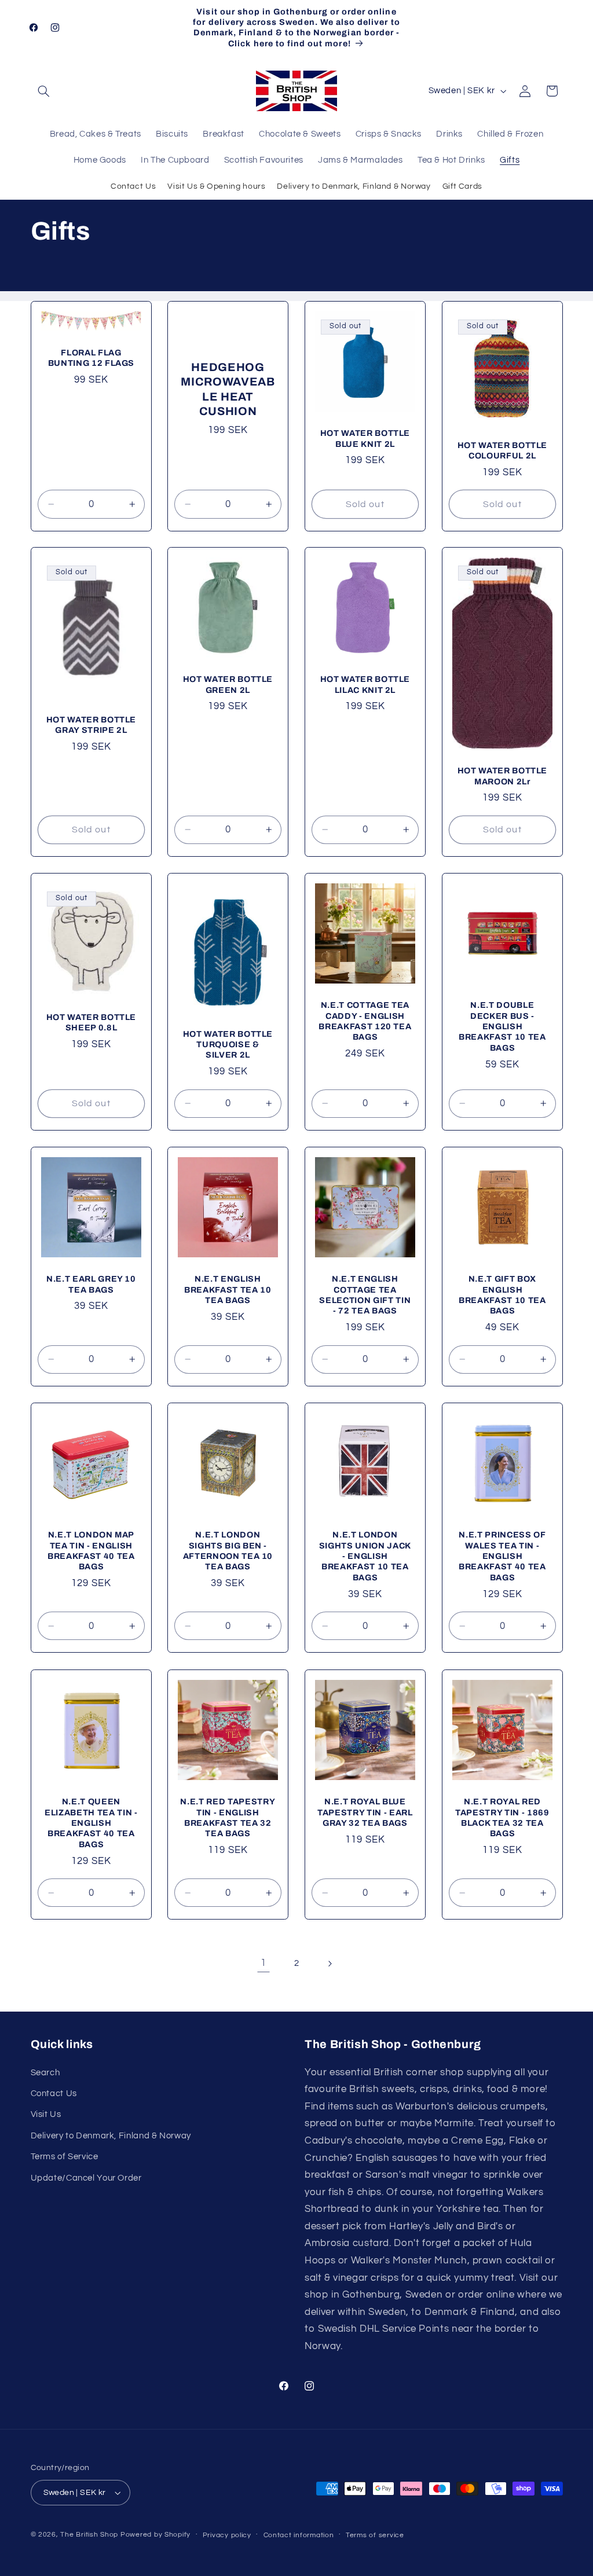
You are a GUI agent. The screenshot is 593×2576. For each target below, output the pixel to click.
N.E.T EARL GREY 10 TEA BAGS (91, 1285)
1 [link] (263, 1963)
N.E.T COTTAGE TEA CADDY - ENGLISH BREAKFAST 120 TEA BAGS (365, 1021)
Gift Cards (462, 186)
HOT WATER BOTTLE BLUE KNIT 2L (365, 438)
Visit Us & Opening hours (216, 186)
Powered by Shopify (155, 2535)
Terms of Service (65, 2157)
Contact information (299, 2535)
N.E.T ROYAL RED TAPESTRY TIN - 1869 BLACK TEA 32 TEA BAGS (502, 1817)
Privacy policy (227, 2535)
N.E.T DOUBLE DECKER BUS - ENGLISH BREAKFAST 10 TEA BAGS (502, 1027)
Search (45, 2073)
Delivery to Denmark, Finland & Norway (354, 186)
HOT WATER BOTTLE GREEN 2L (228, 685)
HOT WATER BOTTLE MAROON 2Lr (502, 776)
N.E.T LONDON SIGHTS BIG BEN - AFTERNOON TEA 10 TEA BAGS (228, 1551)
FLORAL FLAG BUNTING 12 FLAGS (91, 357)
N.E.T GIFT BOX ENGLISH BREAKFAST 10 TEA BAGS (502, 1295)
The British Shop (89, 2535)
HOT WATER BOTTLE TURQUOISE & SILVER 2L (228, 1045)
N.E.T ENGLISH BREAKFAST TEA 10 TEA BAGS (228, 1290)
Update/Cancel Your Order (86, 2178)
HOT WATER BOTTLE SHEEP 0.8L (91, 1022)
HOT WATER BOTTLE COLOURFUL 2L (502, 450)
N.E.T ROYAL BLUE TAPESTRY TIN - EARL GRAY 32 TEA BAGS (365, 1812)
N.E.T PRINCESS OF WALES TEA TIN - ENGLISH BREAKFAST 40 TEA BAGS (502, 1557)
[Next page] (330, 1964)
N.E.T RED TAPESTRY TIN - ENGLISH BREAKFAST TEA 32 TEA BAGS (228, 1817)
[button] (44, 91)
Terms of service (375, 2535)
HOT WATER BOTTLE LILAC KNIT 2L (365, 685)
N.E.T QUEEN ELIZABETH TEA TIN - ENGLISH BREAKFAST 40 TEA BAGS (91, 1823)
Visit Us (46, 2114)
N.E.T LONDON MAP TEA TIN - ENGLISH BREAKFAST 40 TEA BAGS (91, 1551)
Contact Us (133, 186)
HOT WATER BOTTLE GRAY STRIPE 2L (91, 725)
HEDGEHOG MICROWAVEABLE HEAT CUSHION (228, 389)
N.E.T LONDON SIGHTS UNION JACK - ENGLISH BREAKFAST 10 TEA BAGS (365, 1557)
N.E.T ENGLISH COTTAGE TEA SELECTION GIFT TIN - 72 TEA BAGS (365, 1295)
